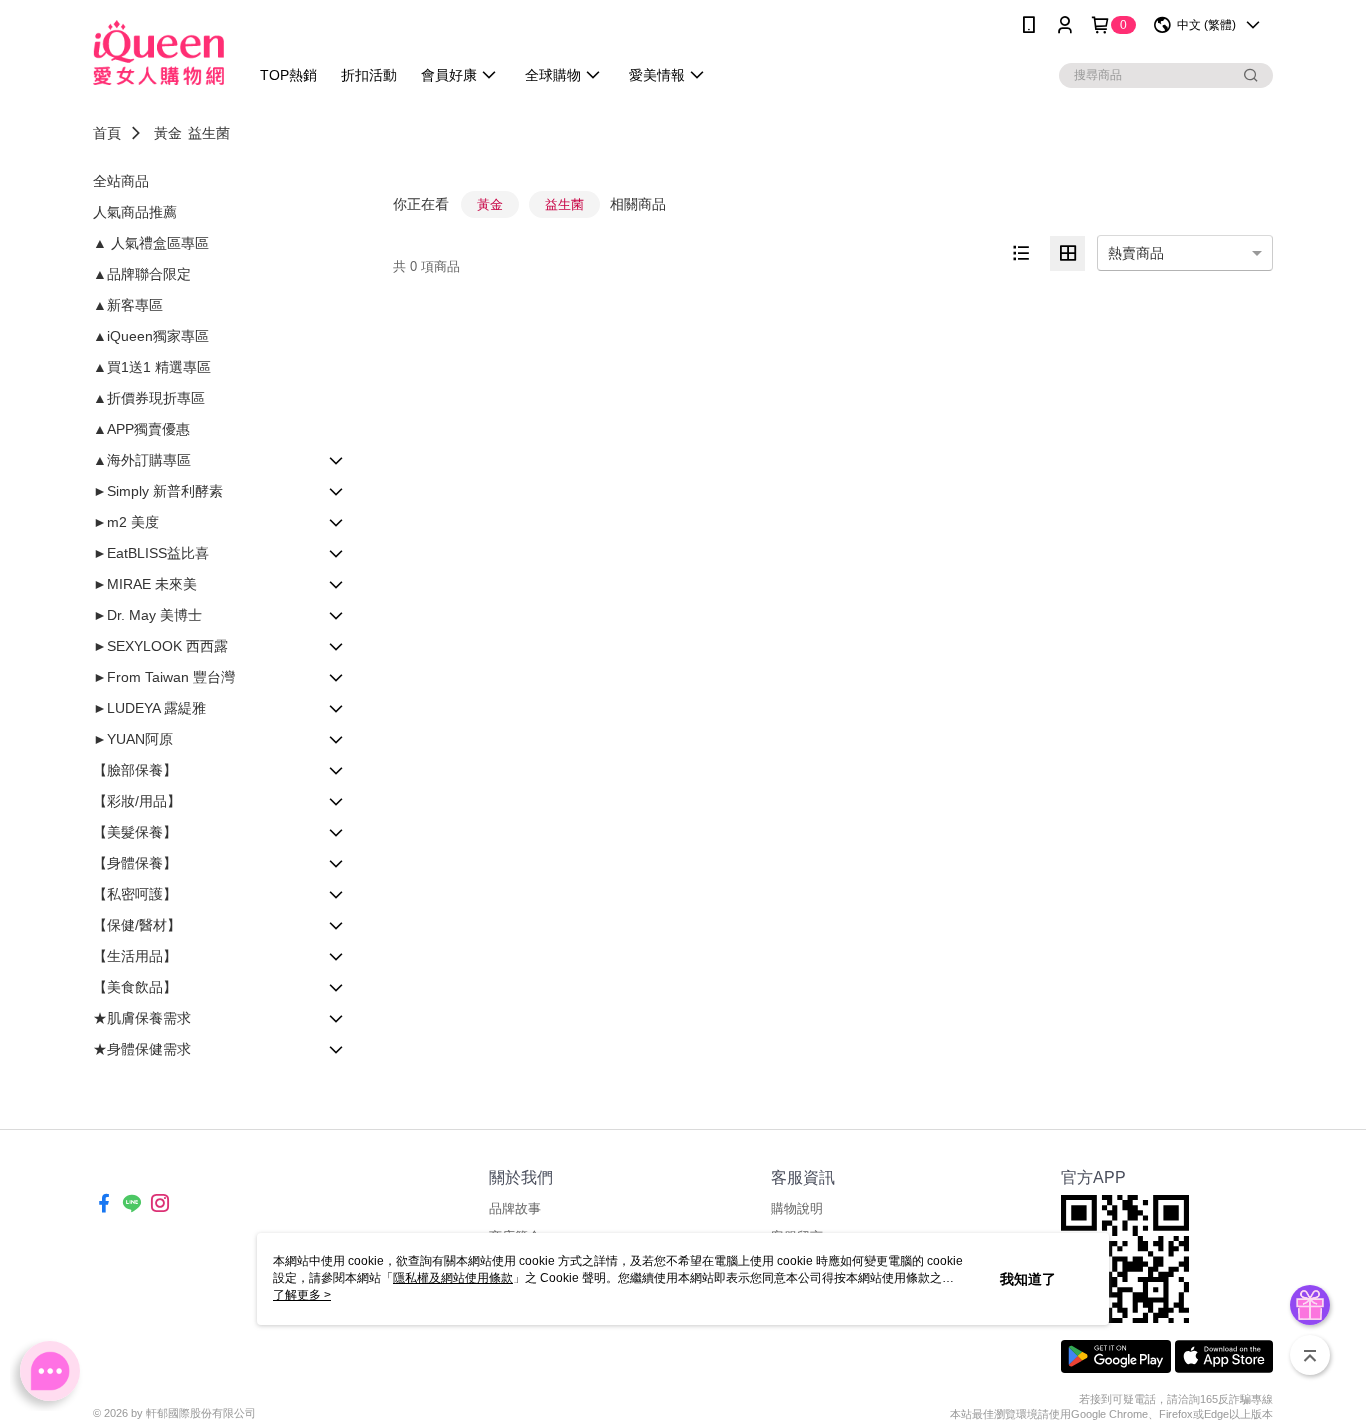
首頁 (107, 133)
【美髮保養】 (135, 832)
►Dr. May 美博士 (147, 615)
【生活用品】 (135, 956)
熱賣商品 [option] (1136, 253)
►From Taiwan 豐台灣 (164, 677)
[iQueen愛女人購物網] (158, 52)
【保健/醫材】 (137, 925)
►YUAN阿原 (133, 739)
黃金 (168, 133)
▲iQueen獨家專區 (151, 336)
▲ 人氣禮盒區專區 (151, 243)
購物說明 (797, 1208)
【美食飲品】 (135, 987)
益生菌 (209, 133)
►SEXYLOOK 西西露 (160, 646)
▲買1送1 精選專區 (152, 367)
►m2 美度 (126, 522)
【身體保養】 (135, 863)
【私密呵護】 (135, 894)
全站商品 (121, 181)
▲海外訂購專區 (142, 460)
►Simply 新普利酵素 (158, 491)
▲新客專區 (128, 305)
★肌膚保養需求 (142, 1018)
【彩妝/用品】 (137, 801)
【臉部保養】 (135, 770)
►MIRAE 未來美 (145, 584)
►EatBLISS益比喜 (151, 553)
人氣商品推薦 (135, 212)
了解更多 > (302, 1295)
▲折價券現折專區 (149, 398)
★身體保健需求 (142, 1049)
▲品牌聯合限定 (142, 274)
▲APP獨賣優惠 (141, 429)
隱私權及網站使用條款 (453, 1278)
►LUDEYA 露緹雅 (149, 708)
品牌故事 (515, 1208)
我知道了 (1028, 1279)
